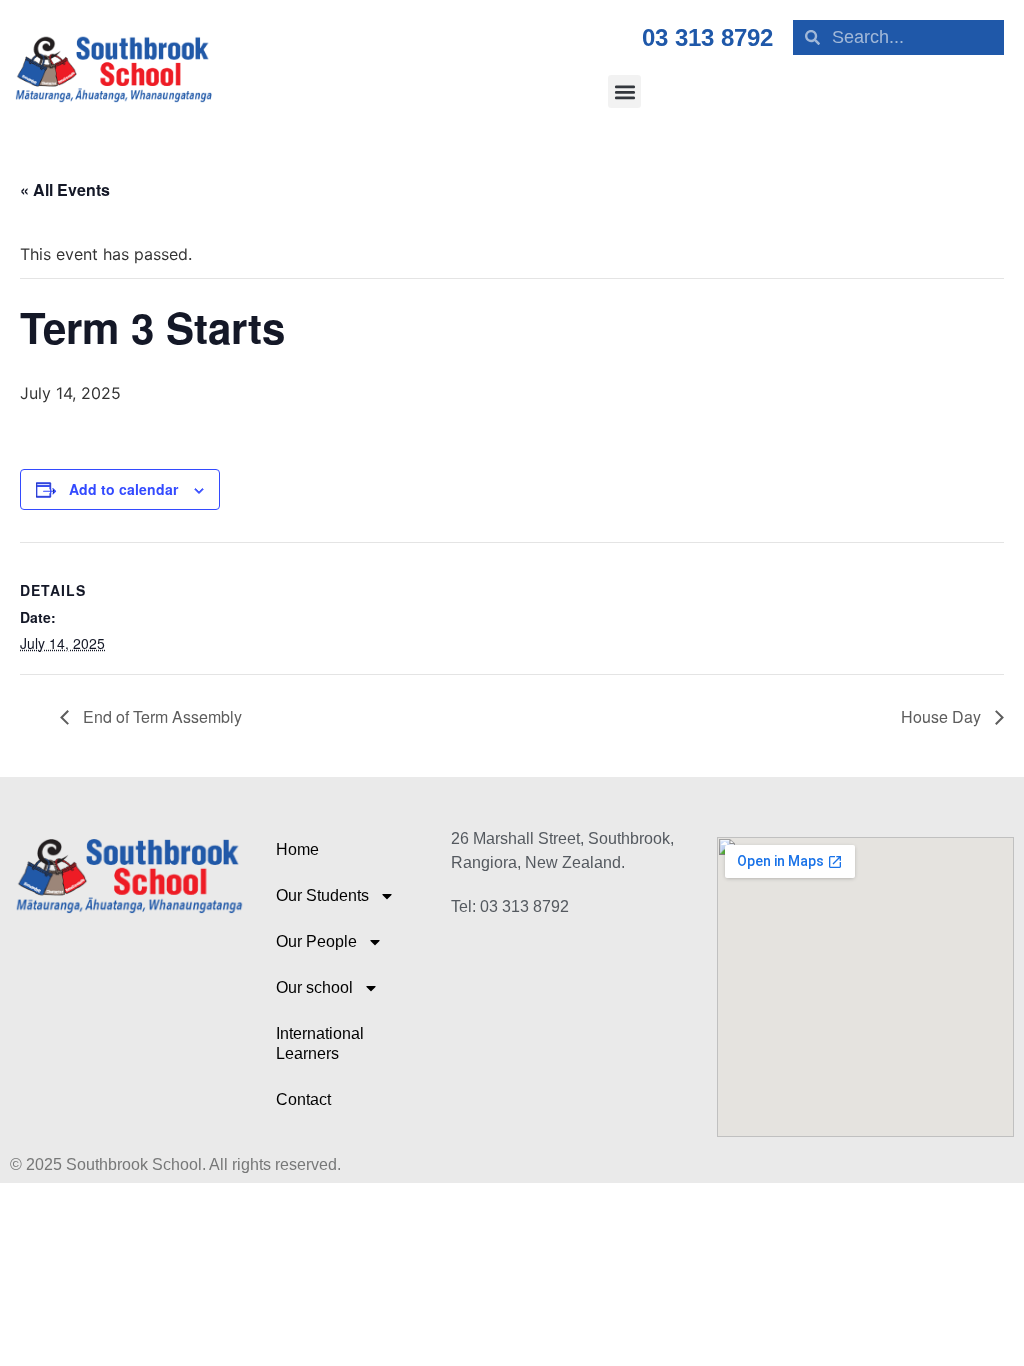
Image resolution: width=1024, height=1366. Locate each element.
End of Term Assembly (160, 716)
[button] (624, 91)
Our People (316, 941)
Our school (314, 987)
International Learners (320, 1043)
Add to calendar (123, 489)
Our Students (322, 895)
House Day (943, 716)
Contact (303, 1099)
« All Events (65, 189)
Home (297, 849)
